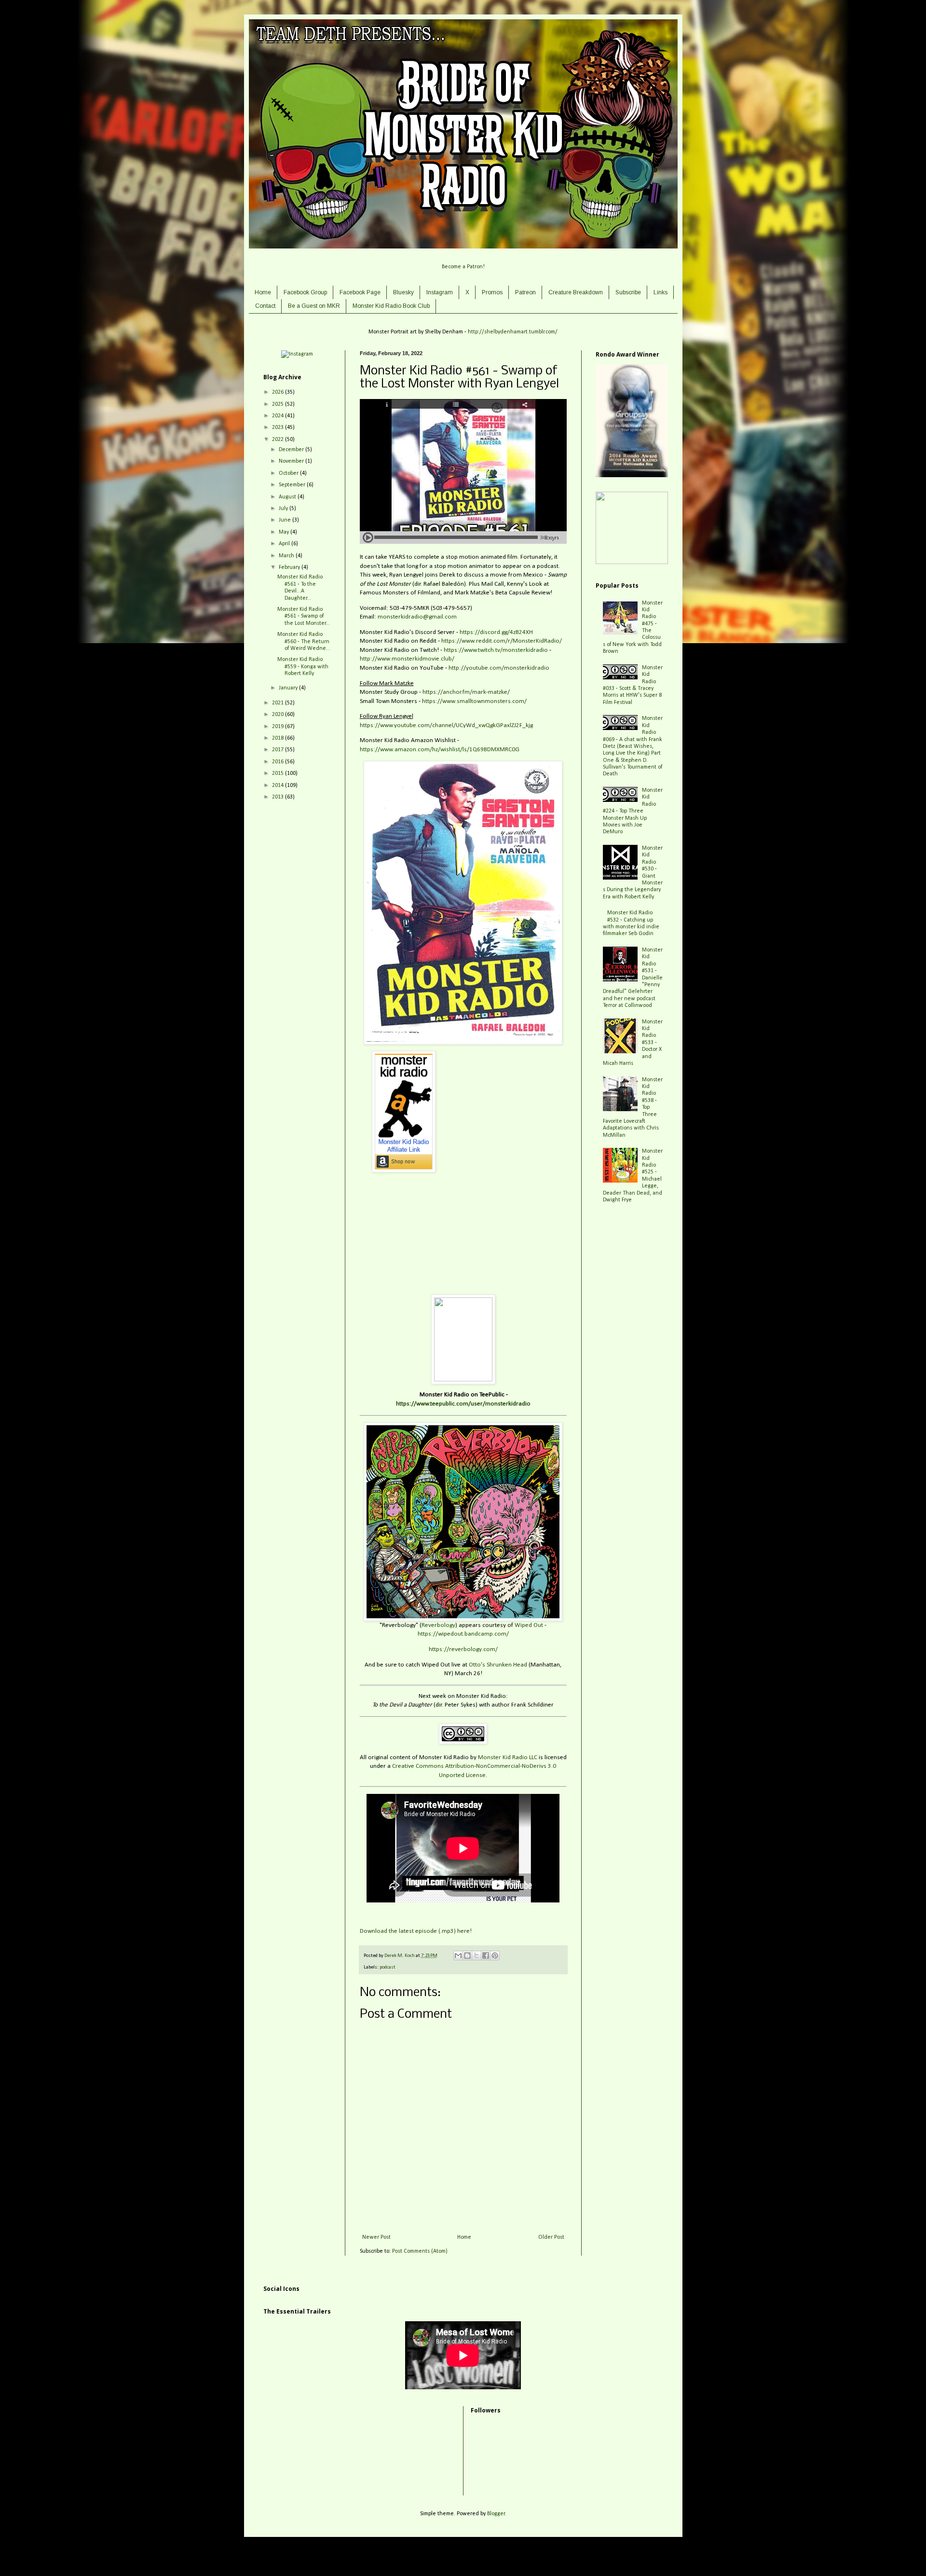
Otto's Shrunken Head (498, 1665)
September (293, 485)
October (289, 473)
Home (263, 292)
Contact (265, 306)
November (292, 461)
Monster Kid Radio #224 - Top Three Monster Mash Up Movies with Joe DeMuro (633, 811)
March (287, 556)
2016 (279, 762)
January (289, 688)
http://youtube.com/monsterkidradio (499, 668)
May (285, 532)
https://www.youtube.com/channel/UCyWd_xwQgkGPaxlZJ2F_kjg (446, 725)
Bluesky (403, 292)
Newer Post (376, 2237)
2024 (279, 416)
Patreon (525, 292)
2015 (279, 773)
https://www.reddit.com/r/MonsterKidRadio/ (502, 641)
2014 (279, 785)
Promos (492, 292)
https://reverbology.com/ (463, 1649)
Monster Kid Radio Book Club (391, 306)
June (286, 520)
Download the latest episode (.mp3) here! (416, 1931)
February (290, 567)
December (292, 450)
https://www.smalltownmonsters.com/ (474, 701)
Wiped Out (529, 1625)
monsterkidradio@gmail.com (417, 617)
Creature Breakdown (576, 292)
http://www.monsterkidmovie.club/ (407, 659)
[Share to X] (477, 1956)
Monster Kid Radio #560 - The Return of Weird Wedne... (304, 641)
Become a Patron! (463, 267)
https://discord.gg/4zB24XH (496, 632)
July (284, 509)
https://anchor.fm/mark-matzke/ (466, 692)
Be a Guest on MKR (314, 306)
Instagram (440, 292)
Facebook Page (360, 292)
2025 (279, 404)
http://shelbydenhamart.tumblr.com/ (513, 332)
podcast (388, 1967)
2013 (279, 797)
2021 (279, 703)
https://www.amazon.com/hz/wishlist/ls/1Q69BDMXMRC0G (440, 750)
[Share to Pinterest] (495, 1956)
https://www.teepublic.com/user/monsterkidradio (463, 1404)
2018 (279, 738)
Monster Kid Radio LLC (508, 1757)
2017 (279, 750)
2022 (279, 440)
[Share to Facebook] (486, 1956)
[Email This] (458, 1956)
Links (660, 292)
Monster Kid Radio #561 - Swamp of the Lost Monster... (304, 616)
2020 (279, 715)
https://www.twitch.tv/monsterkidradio (496, 650)
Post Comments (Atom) (420, 2251)
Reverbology (438, 1625)
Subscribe (628, 292)
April (285, 544)
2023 (279, 427)
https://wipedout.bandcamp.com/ (463, 1634)
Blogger (496, 2514)
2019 (279, 727)
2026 (279, 392)
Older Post (551, 2237)
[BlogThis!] (467, 1956)
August (288, 497)
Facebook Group (305, 292)
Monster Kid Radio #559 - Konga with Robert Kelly (303, 667)
